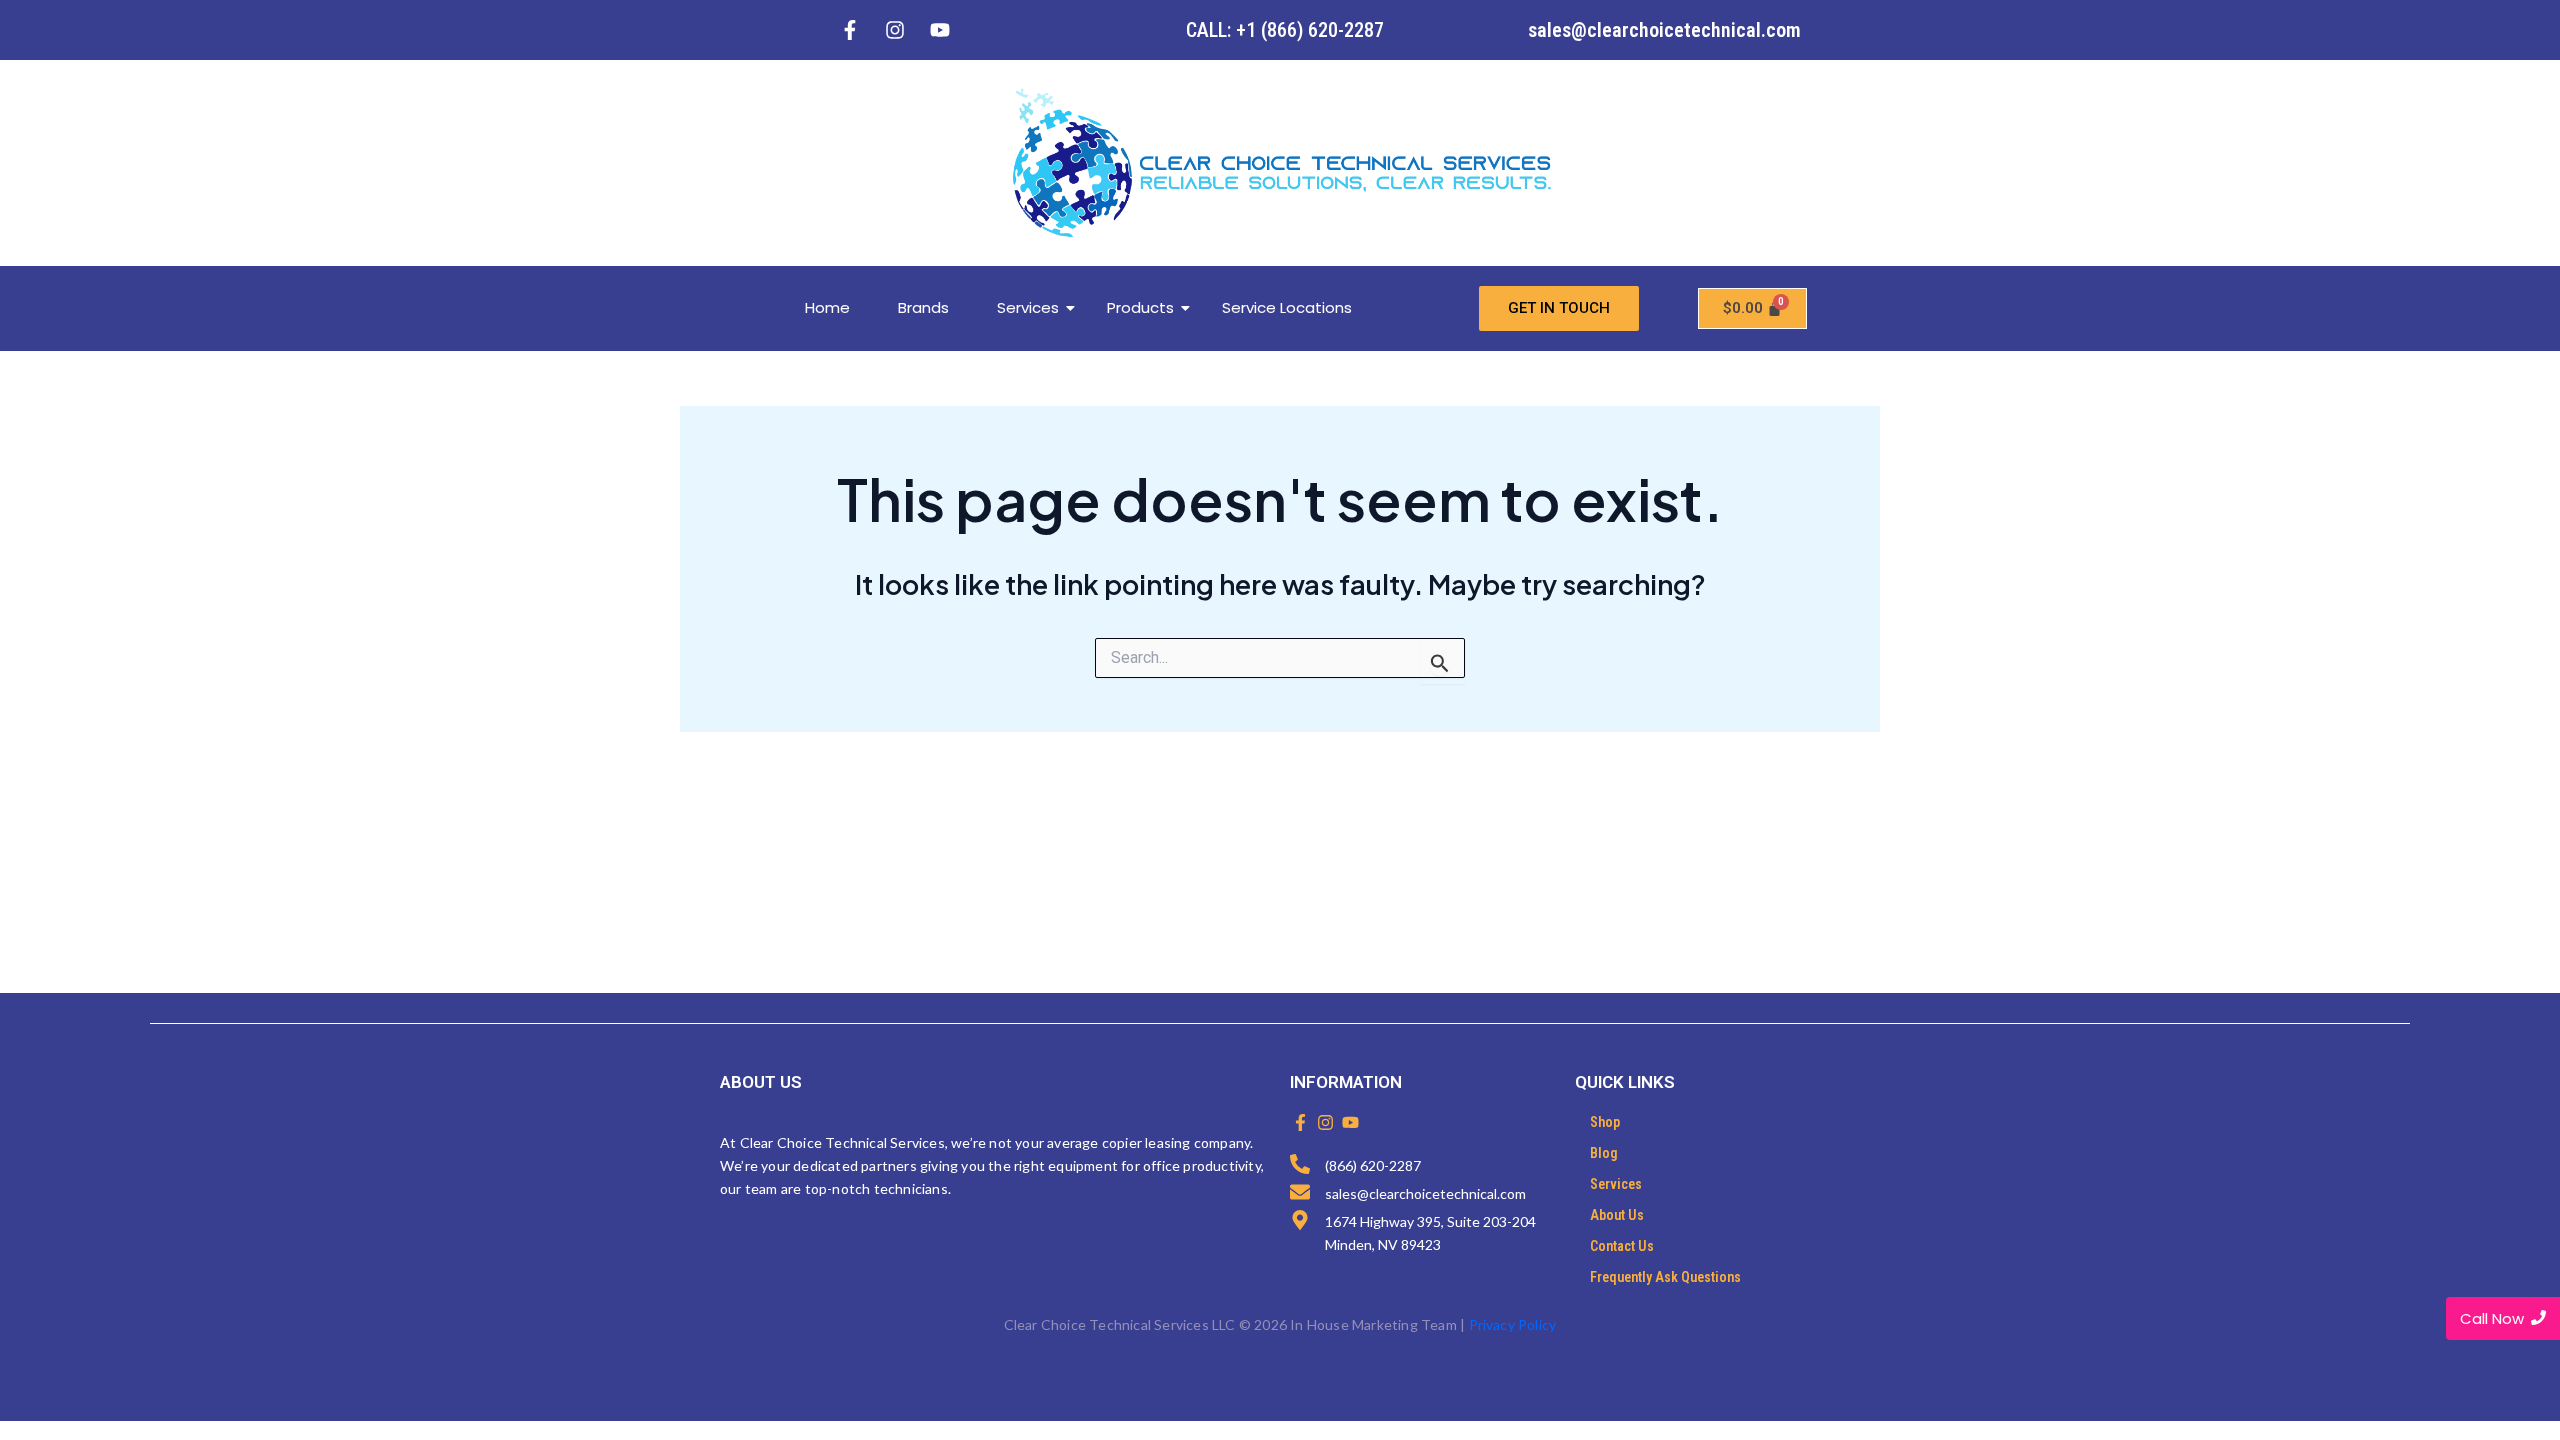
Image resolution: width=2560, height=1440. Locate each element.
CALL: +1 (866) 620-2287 (1285, 30)
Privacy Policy (1513, 1324)
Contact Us (1622, 1246)
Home (827, 307)
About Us (1617, 1215)
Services (1028, 307)
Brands (923, 307)
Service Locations (1287, 307)
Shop (1605, 1122)
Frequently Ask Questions (1665, 1277)
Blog (1604, 1153)
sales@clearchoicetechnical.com (1664, 30)
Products (1140, 307)
